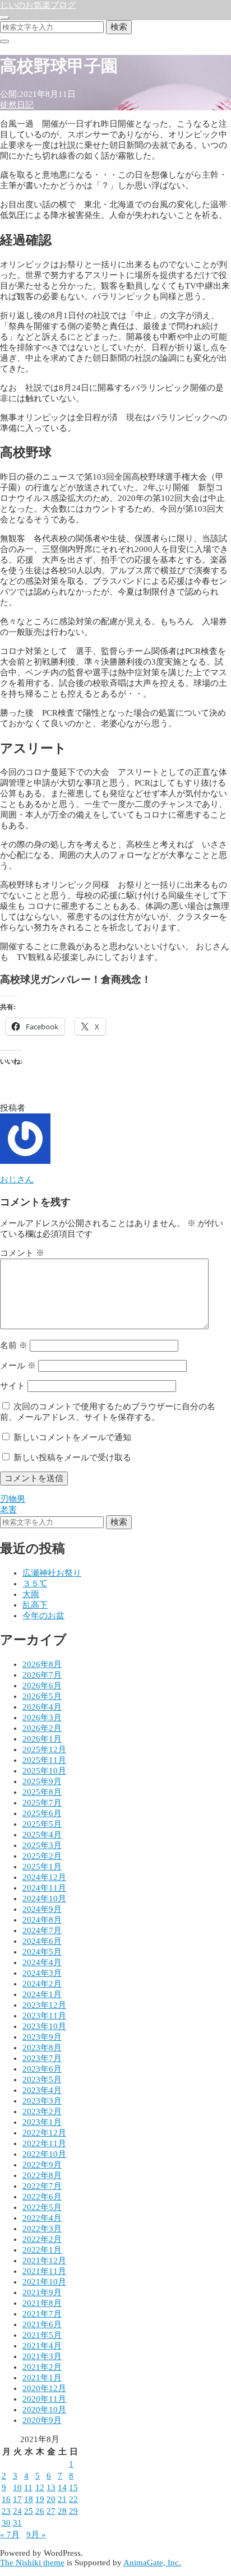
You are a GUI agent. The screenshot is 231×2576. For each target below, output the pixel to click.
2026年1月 (42, 1739)
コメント (22, 1253)
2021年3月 (42, 2356)
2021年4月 (42, 2346)
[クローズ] (4, 41)
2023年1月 (42, 2122)
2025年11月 (44, 1760)
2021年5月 (42, 2335)
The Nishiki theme (32, 2563)
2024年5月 (42, 1952)
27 (51, 2511)
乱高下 (35, 1605)
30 (6, 2523)
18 (29, 2499)
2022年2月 (42, 2239)
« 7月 (10, 2535)
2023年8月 (42, 2048)
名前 (14, 1345)
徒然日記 (17, 105)
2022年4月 (42, 2218)
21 (62, 2499)
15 (73, 2487)
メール (18, 1366)
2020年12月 (44, 2388)
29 (73, 2511)
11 (28, 2487)
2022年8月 (42, 2175)
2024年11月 (44, 1888)
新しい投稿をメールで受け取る (72, 1458)
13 (51, 2487)
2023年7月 (42, 2058)
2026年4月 (42, 1707)
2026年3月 (42, 1718)
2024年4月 (42, 1962)
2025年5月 (42, 1824)
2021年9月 (42, 2292)
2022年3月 (42, 2229)
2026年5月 (42, 1696)
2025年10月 (44, 1771)
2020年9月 (42, 2420)
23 (6, 2511)
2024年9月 (42, 1909)
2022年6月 (42, 2197)
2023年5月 (42, 2080)
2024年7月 (42, 1930)
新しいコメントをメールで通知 (72, 1437)
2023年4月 (42, 2090)
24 (17, 2511)
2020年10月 (44, 2410)
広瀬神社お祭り (52, 1573)
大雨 (31, 1594)
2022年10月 (44, 2154)
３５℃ (35, 1584)
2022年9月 (42, 2165)
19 (40, 2499)
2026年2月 (42, 1728)
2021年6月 (42, 2324)
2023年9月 (42, 2037)
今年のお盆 (43, 1616)
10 (17, 2487)
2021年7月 (42, 2314)
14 (62, 2487)
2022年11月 (44, 2143)
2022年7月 (42, 2186)
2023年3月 (42, 2101)
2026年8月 (42, 1664)
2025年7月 (42, 1803)
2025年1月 (42, 1867)
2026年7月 (42, 1675)
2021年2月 (42, 2367)
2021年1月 (42, 2378)
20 (51, 2499)
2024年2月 (42, 1984)
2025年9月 (42, 1781)
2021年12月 (44, 2261)
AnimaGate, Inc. (152, 2563)
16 (6, 2499)
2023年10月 (44, 2026)
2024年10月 (44, 1899)
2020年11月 (44, 2399)
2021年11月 (44, 2271)
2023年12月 (44, 2005)
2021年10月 (44, 2282)
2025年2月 (42, 1856)
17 (17, 2499)
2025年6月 (42, 1813)
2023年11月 (44, 2016)
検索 (119, 27)
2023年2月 (42, 2111)
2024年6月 (42, 1941)
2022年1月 (42, 2250)
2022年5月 (42, 2207)
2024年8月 (42, 1920)
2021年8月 (42, 2303)
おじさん (17, 1180)
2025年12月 (44, 1749)
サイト (13, 1386)
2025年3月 (42, 1845)
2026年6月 (42, 1686)
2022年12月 (44, 2133)
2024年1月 (42, 1994)
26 (40, 2511)
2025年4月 (42, 1835)
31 (17, 2523)
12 (40, 2487)
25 (29, 2511)
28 (62, 2511)
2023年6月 (42, 2069)
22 (73, 2499)
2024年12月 (44, 1877)
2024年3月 (42, 1973)
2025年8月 (42, 1792)
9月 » (36, 2535)
